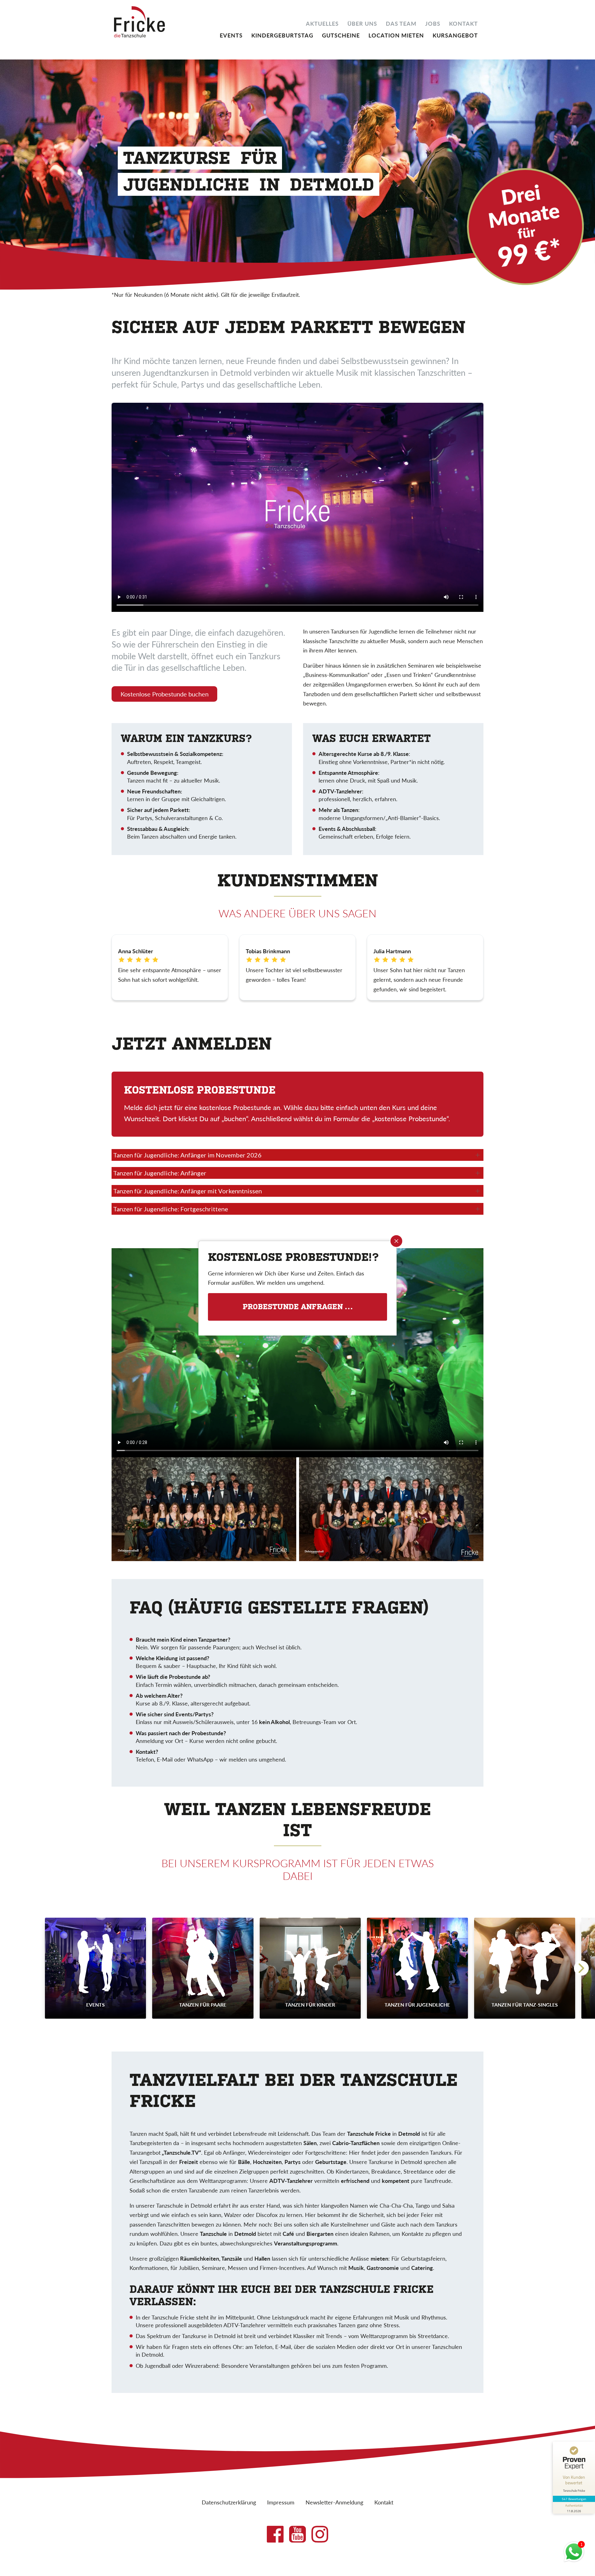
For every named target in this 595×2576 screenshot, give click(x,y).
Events (231, 35)
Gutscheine (341, 35)
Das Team (401, 23)
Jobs (433, 23)
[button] (581, 1968)
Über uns (362, 23)
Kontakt (463, 23)
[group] (95, 1968)
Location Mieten (396, 35)
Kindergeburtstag (282, 35)
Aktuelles (322, 23)
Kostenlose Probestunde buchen (165, 694)
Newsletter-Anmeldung (334, 2502)
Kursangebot (455, 35)
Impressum (281, 2502)
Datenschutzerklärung (229, 2502)
